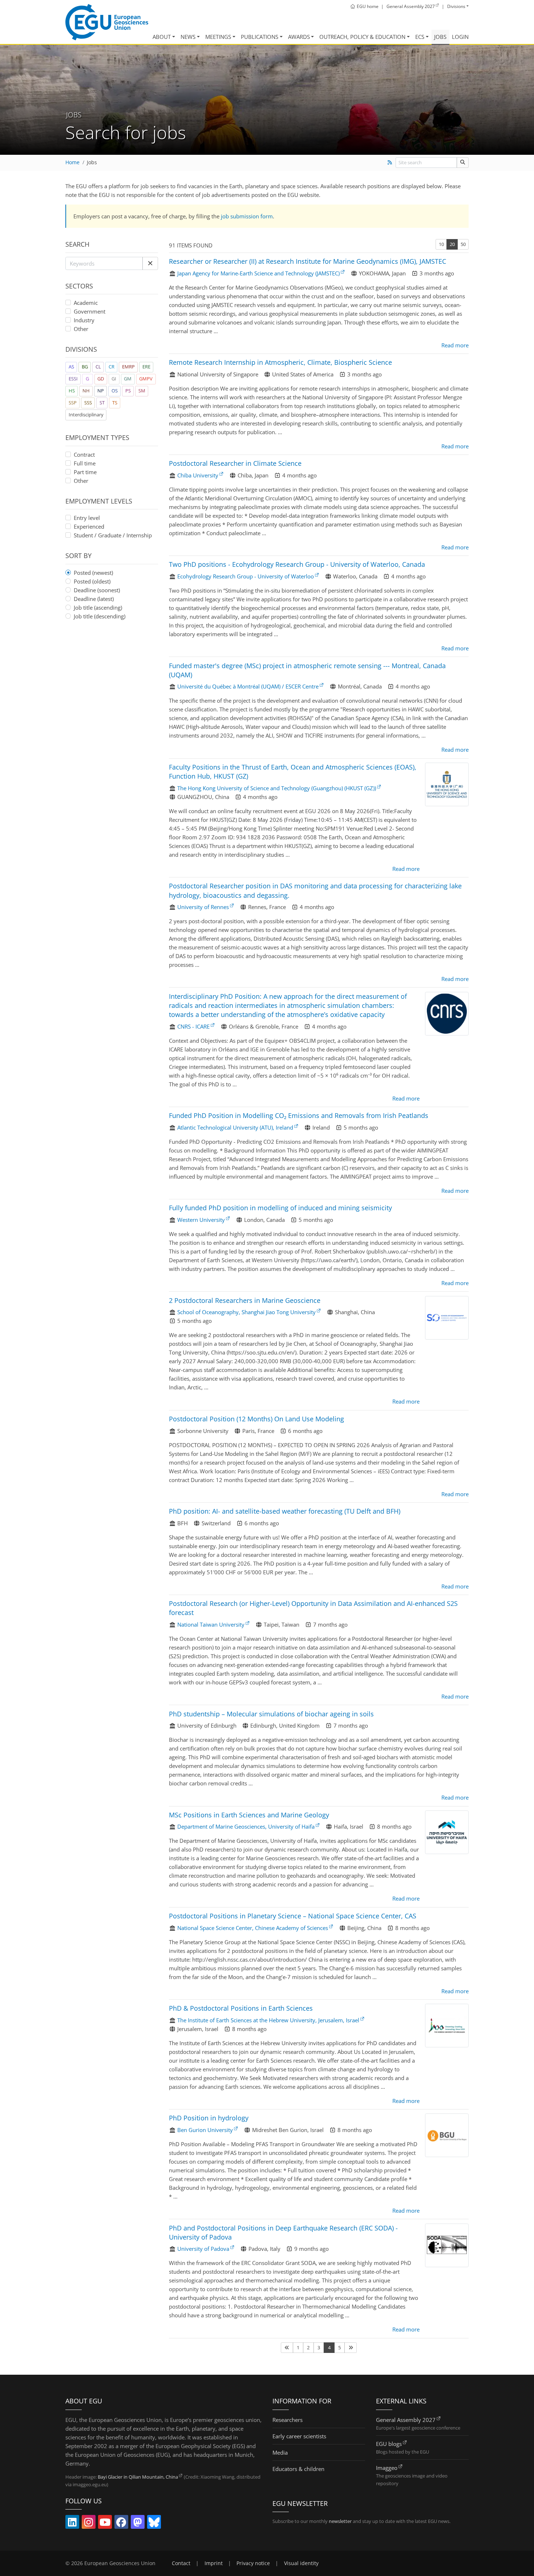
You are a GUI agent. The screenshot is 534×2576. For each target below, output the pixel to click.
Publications (260, 37)
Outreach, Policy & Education (362, 37)
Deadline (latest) (94, 599)
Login (460, 37)
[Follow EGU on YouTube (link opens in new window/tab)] (105, 2524)
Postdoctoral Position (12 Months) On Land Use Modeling (256, 1419)
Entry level (87, 518)
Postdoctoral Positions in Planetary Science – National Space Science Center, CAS (293, 1916)
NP (101, 391)
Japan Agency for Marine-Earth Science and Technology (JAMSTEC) (258, 273)
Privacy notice (253, 2563)
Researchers (288, 2420)
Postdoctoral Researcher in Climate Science (235, 463)
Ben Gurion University (205, 2130)
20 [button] (452, 244)
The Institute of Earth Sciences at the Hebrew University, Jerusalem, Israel (268, 2020)
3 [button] (319, 2347)
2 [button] (308, 2347)
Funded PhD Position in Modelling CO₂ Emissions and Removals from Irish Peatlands (299, 1115)
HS (72, 391)
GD (101, 379)
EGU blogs (389, 2444)
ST (102, 403)
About (162, 37)
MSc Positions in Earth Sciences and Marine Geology (249, 1815)
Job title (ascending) (98, 607)
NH (86, 391)
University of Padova (203, 2249)
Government (90, 311)
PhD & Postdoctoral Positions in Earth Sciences (241, 2008)
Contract (84, 455)
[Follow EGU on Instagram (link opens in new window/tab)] (89, 2524)
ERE (146, 367)
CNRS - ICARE (193, 1026)
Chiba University (198, 475)
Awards (299, 37)
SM (142, 391)
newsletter (340, 2521)
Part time (85, 472)
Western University (201, 1220)
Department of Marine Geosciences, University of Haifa (246, 1826)
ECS (420, 37)
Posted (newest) (93, 573)
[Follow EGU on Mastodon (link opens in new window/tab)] (138, 2524)
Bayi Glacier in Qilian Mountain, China (138, 2477)
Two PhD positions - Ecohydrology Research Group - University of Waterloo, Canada (297, 564)
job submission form (247, 216)
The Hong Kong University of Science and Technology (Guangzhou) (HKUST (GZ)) (277, 788)
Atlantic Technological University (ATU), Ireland (235, 1127)
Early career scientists (299, 2436)
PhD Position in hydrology (209, 2118)
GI (114, 379)
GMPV (146, 379)
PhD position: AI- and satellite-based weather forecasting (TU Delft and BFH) (285, 1511)
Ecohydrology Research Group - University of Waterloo (246, 576)
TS (115, 403)
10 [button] (441, 244)
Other (81, 329)
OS (115, 391)
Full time (85, 463)
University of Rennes (203, 907)
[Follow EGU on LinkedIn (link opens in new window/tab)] (72, 2524)
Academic (86, 303)
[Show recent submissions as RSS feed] (390, 162)
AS (71, 367)
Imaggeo (387, 2468)
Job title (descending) (100, 616)
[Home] (107, 22)
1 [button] (298, 2347)
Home (72, 162)
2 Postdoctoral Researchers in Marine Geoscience (245, 1300)
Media (280, 2452)
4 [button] (329, 2347)
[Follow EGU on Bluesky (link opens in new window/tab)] (154, 2524)
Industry (84, 320)
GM (128, 379)
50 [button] (463, 244)
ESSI (73, 379)
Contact (181, 2563)
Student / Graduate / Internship (113, 535)
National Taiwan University (211, 1624)
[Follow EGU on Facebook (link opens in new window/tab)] (121, 2524)
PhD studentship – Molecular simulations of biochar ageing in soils (271, 1714)
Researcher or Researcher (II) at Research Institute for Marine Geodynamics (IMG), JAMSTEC (308, 261)
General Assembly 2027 (406, 2420)
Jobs (440, 37)
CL (98, 367)
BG (85, 367)
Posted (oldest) (92, 581)
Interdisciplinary (86, 415)
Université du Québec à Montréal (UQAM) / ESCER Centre (248, 686)
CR (112, 367)
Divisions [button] (456, 6)
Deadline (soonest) (97, 590)
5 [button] (339, 2347)
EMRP (128, 367)
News (188, 37)
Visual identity (301, 2563)
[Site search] (463, 163)
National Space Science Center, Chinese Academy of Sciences (253, 1928)
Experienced (89, 526)
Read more (455, 345)
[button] (150, 263)
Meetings (218, 37)
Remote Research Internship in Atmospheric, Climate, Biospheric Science (280, 362)
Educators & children (298, 2469)
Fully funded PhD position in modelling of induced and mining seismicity (280, 1208)
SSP (73, 403)
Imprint (214, 2563)
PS (128, 391)
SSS (88, 403)
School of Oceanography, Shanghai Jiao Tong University (246, 1312)
